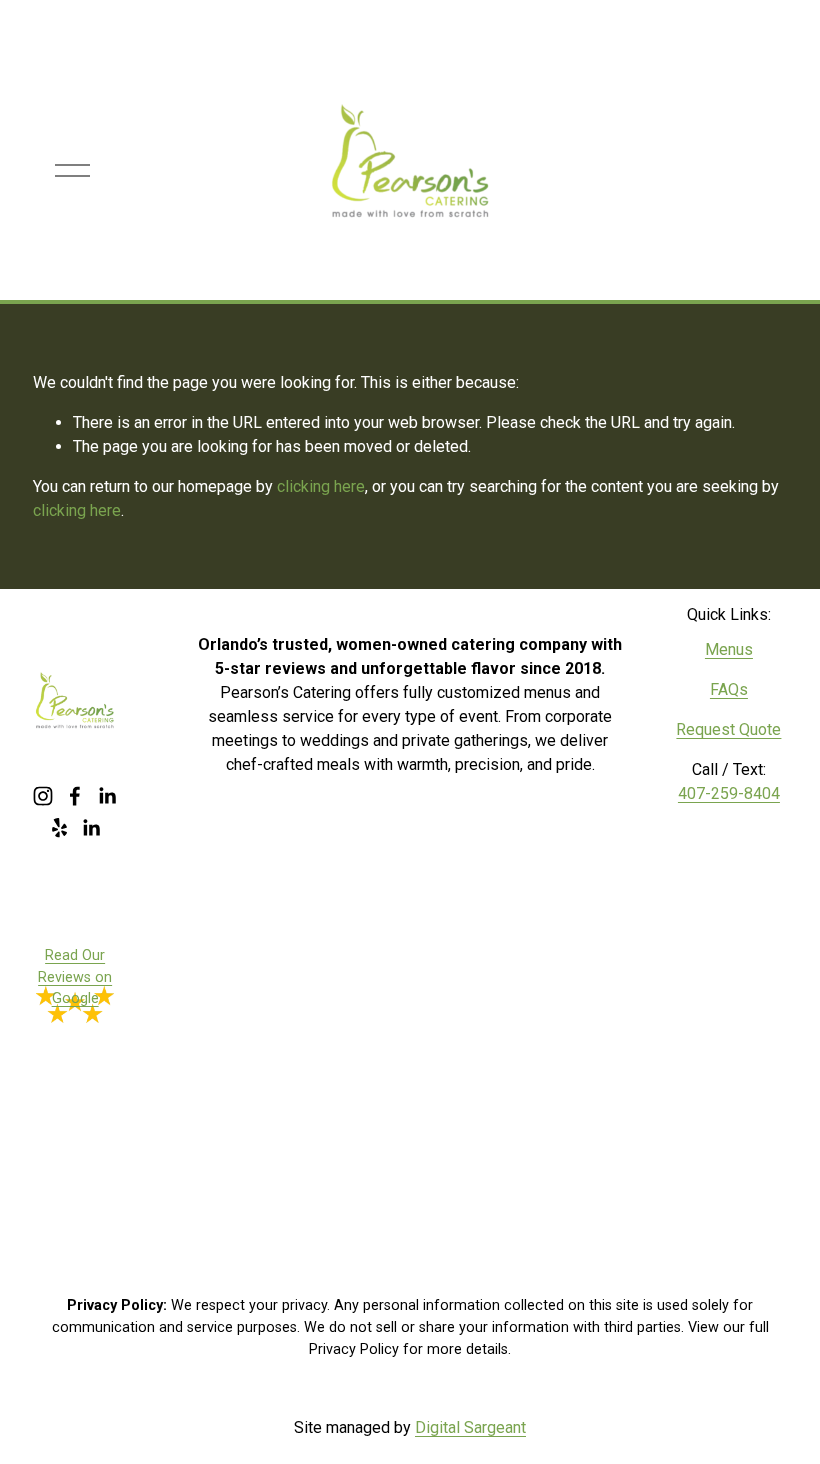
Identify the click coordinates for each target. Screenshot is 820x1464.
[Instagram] (43, 796)
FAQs (729, 689)
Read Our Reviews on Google (75, 977)
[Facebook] (75, 796)
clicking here (321, 486)
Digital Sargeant (470, 1427)
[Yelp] (59, 828)
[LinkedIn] (107, 796)
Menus (729, 649)
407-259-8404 (729, 793)
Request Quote (728, 729)
